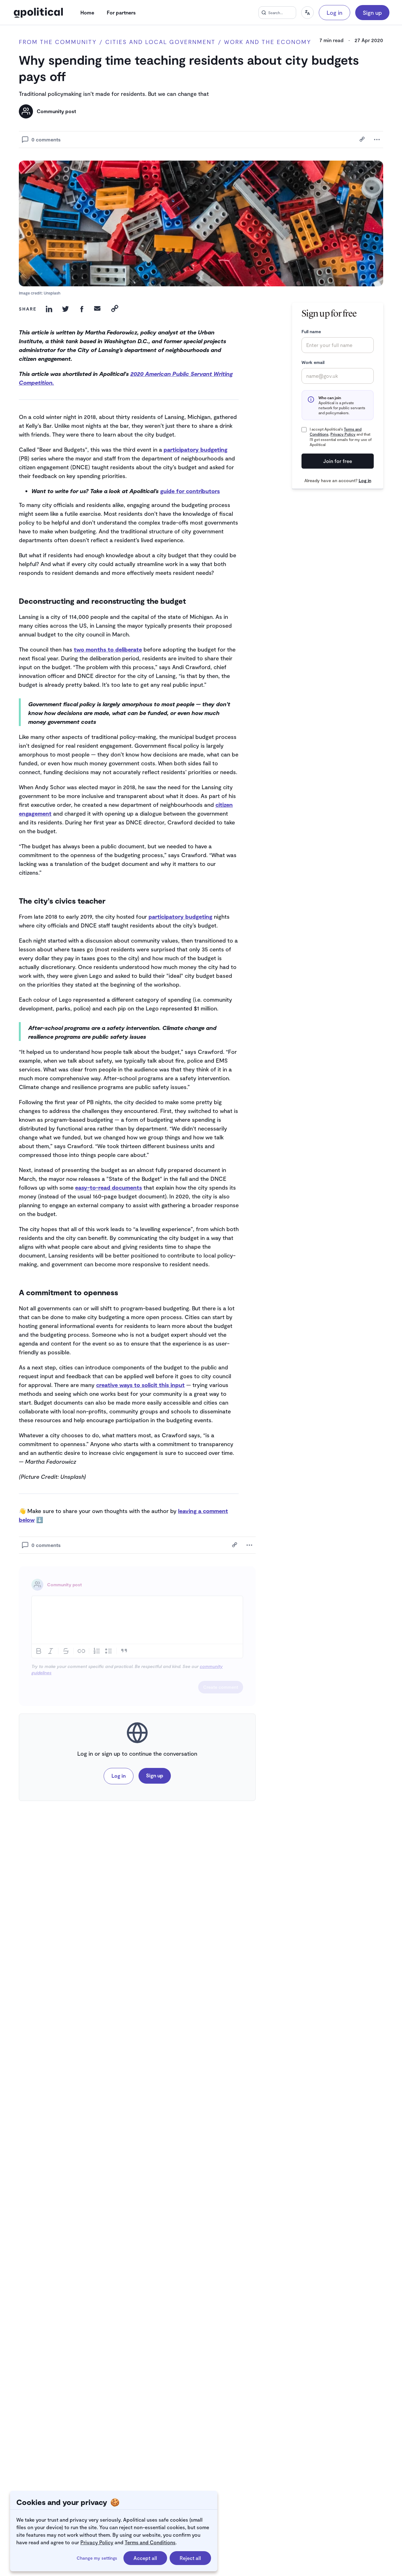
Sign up (372, 13)
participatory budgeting (196, 449)
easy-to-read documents (109, 1187)
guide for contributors (190, 491)
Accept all (145, 2558)
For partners (121, 12)
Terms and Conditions (150, 2542)
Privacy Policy (97, 2542)
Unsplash (52, 293)
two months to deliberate (108, 649)
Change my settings (97, 2558)
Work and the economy (268, 42)
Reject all (190, 2558)
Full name (311, 331)
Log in (334, 13)
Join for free (338, 461)
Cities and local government (160, 42)
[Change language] (307, 13)
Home (87, 12)
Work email (313, 362)
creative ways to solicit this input (140, 1385)
